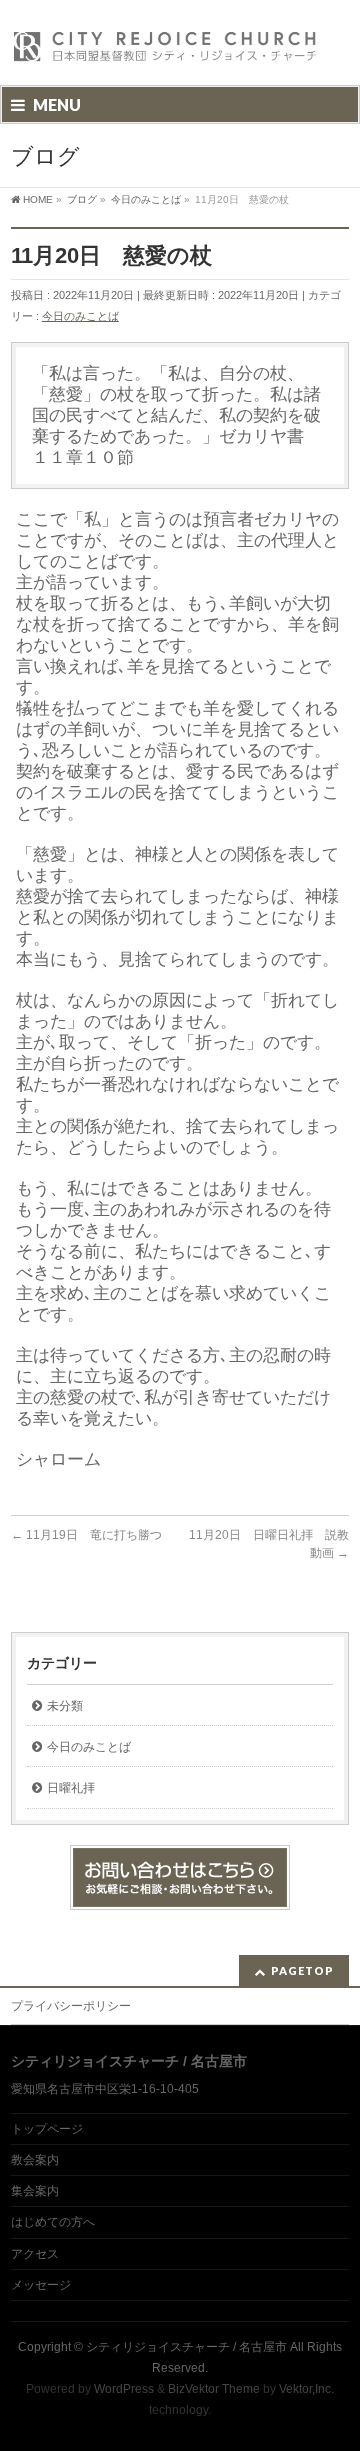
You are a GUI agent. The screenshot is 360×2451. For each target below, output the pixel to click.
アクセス (35, 2254)
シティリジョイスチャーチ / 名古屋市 (186, 2347)
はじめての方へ (53, 2222)
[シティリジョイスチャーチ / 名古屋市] (166, 52)
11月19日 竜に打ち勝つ (86, 1535)
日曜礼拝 (71, 1788)
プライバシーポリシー (71, 2006)
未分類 (65, 1706)
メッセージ (41, 2285)
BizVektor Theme (214, 2389)
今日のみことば (80, 316)
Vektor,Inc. (306, 2389)
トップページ (47, 2129)
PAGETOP (302, 1970)
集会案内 (35, 2191)
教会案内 (35, 2160)
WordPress (124, 2389)
